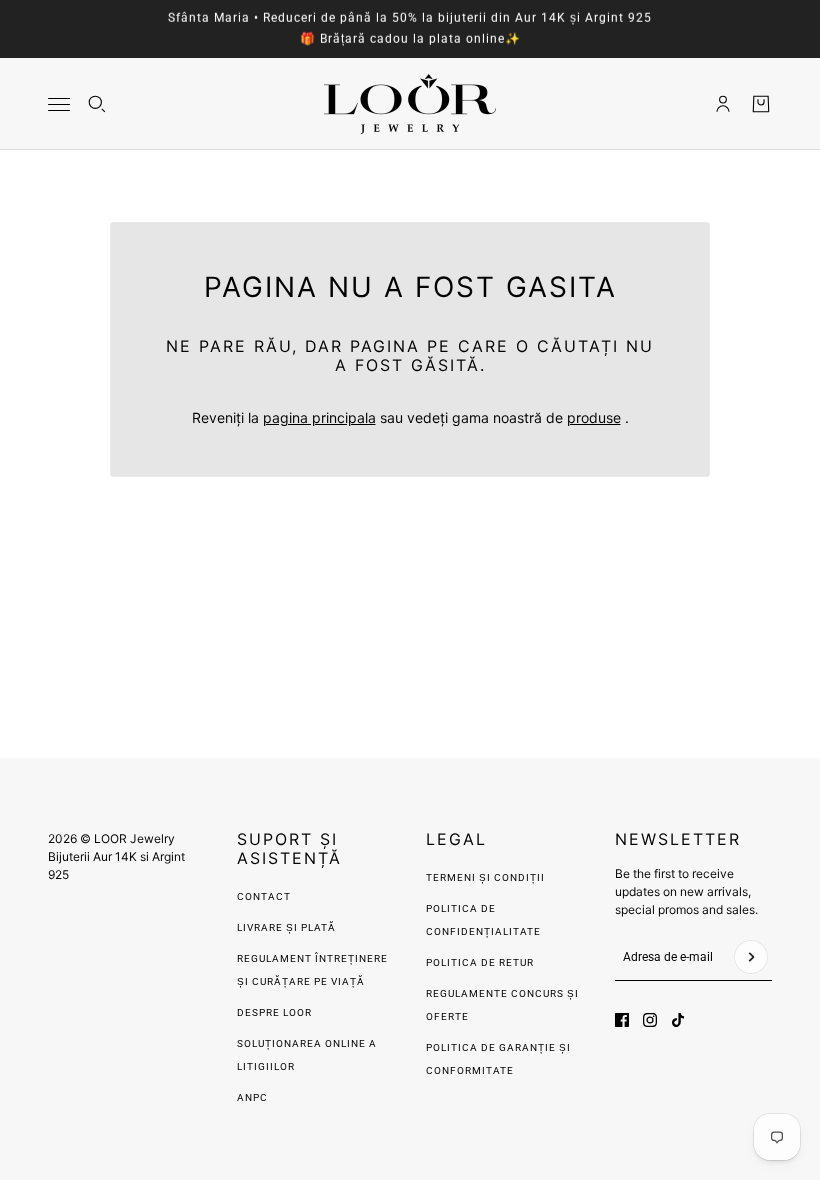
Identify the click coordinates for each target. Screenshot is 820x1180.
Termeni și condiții (485, 877)
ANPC (252, 1097)
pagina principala (319, 417)
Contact (264, 896)
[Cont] (723, 104)
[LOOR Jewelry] (410, 104)
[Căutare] (97, 104)
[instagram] (650, 1020)
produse (594, 417)
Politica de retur (480, 962)
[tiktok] (678, 1020)
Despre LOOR (274, 1012)
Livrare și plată (286, 927)
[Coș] (761, 104)
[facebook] (622, 1020)
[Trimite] (751, 957)
